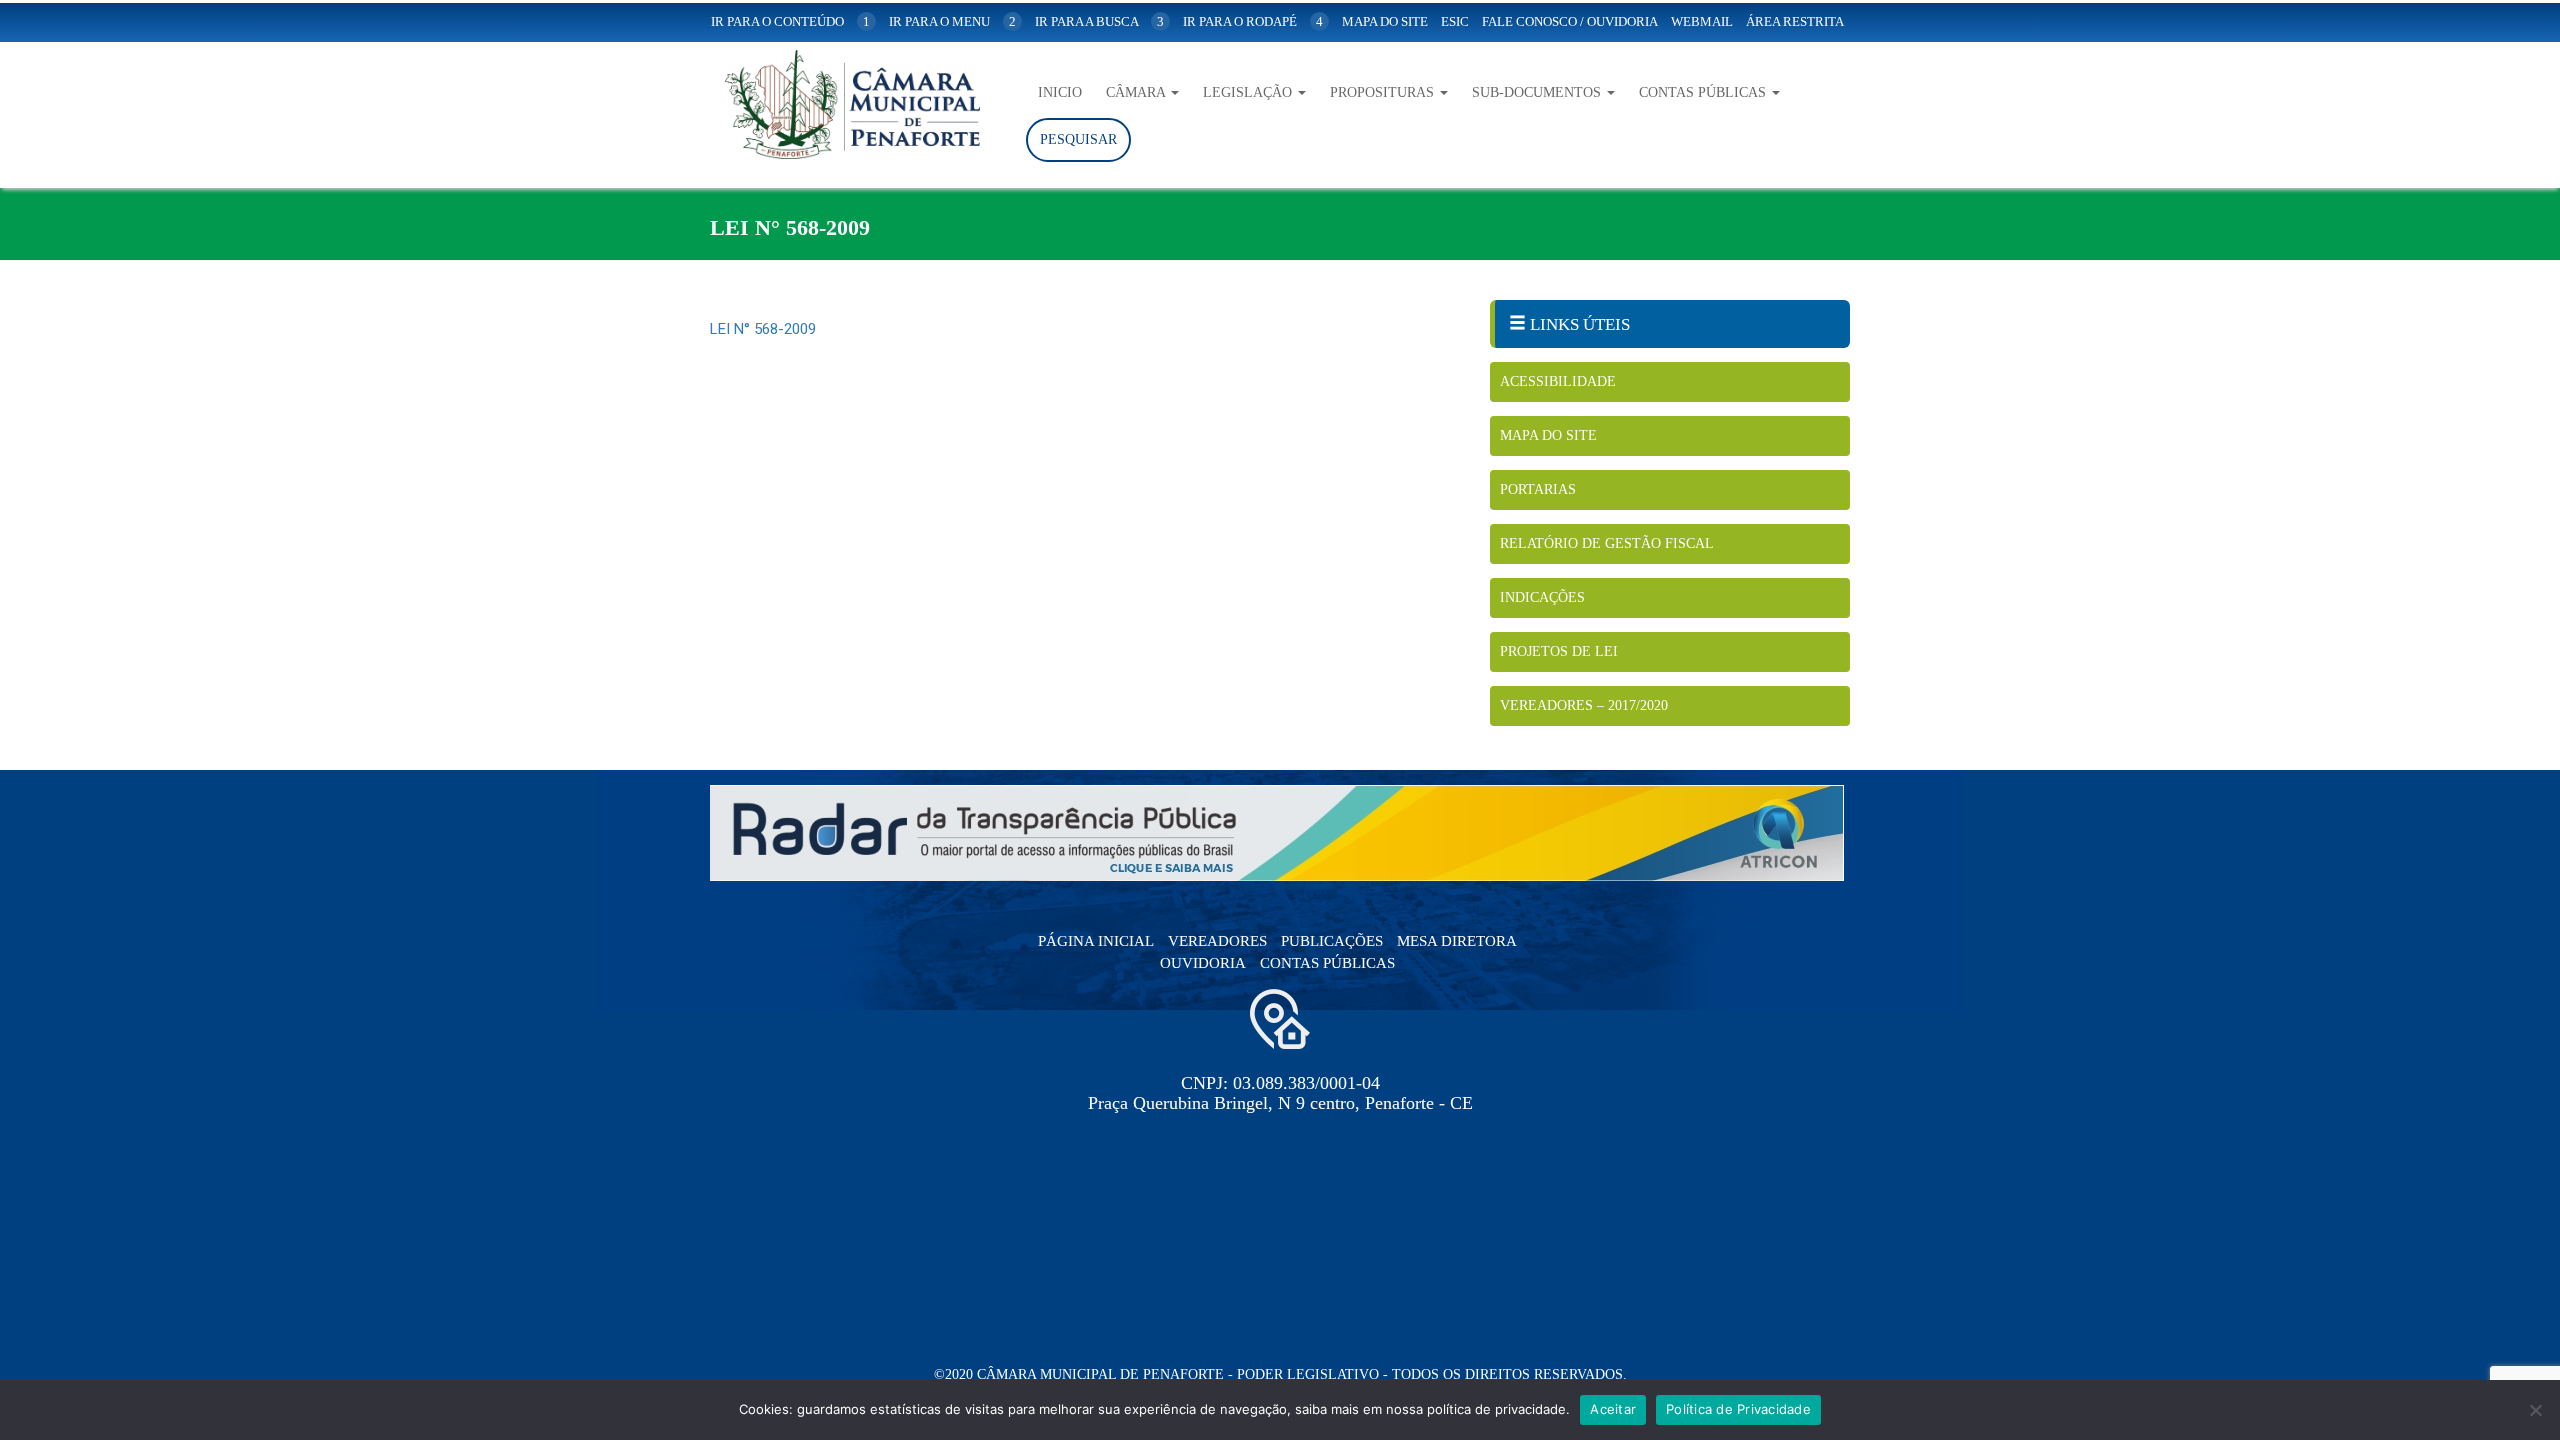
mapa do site (1385, 21)
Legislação (1249, 92)
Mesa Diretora (1457, 941)
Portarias (1538, 489)
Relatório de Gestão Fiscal (1607, 543)
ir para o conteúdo (790, 21)
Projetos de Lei (1559, 651)
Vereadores (1217, 941)
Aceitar (1613, 1409)
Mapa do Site (1548, 435)
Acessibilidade (1558, 381)
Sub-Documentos (1538, 92)
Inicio (1060, 92)
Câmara (1137, 92)
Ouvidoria (1203, 963)
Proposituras (1384, 92)
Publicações (1332, 941)
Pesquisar (1078, 139)
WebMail (1702, 21)
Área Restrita (1795, 21)
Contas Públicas (1704, 92)
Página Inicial (1096, 941)
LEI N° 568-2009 (763, 329)
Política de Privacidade (1738, 1409)
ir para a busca (1099, 21)
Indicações (1542, 597)
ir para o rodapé (1253, 21)
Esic (1455, 21)
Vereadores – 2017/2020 (1584, 705)
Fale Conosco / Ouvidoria (1570, 21)
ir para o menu (952, 21)
